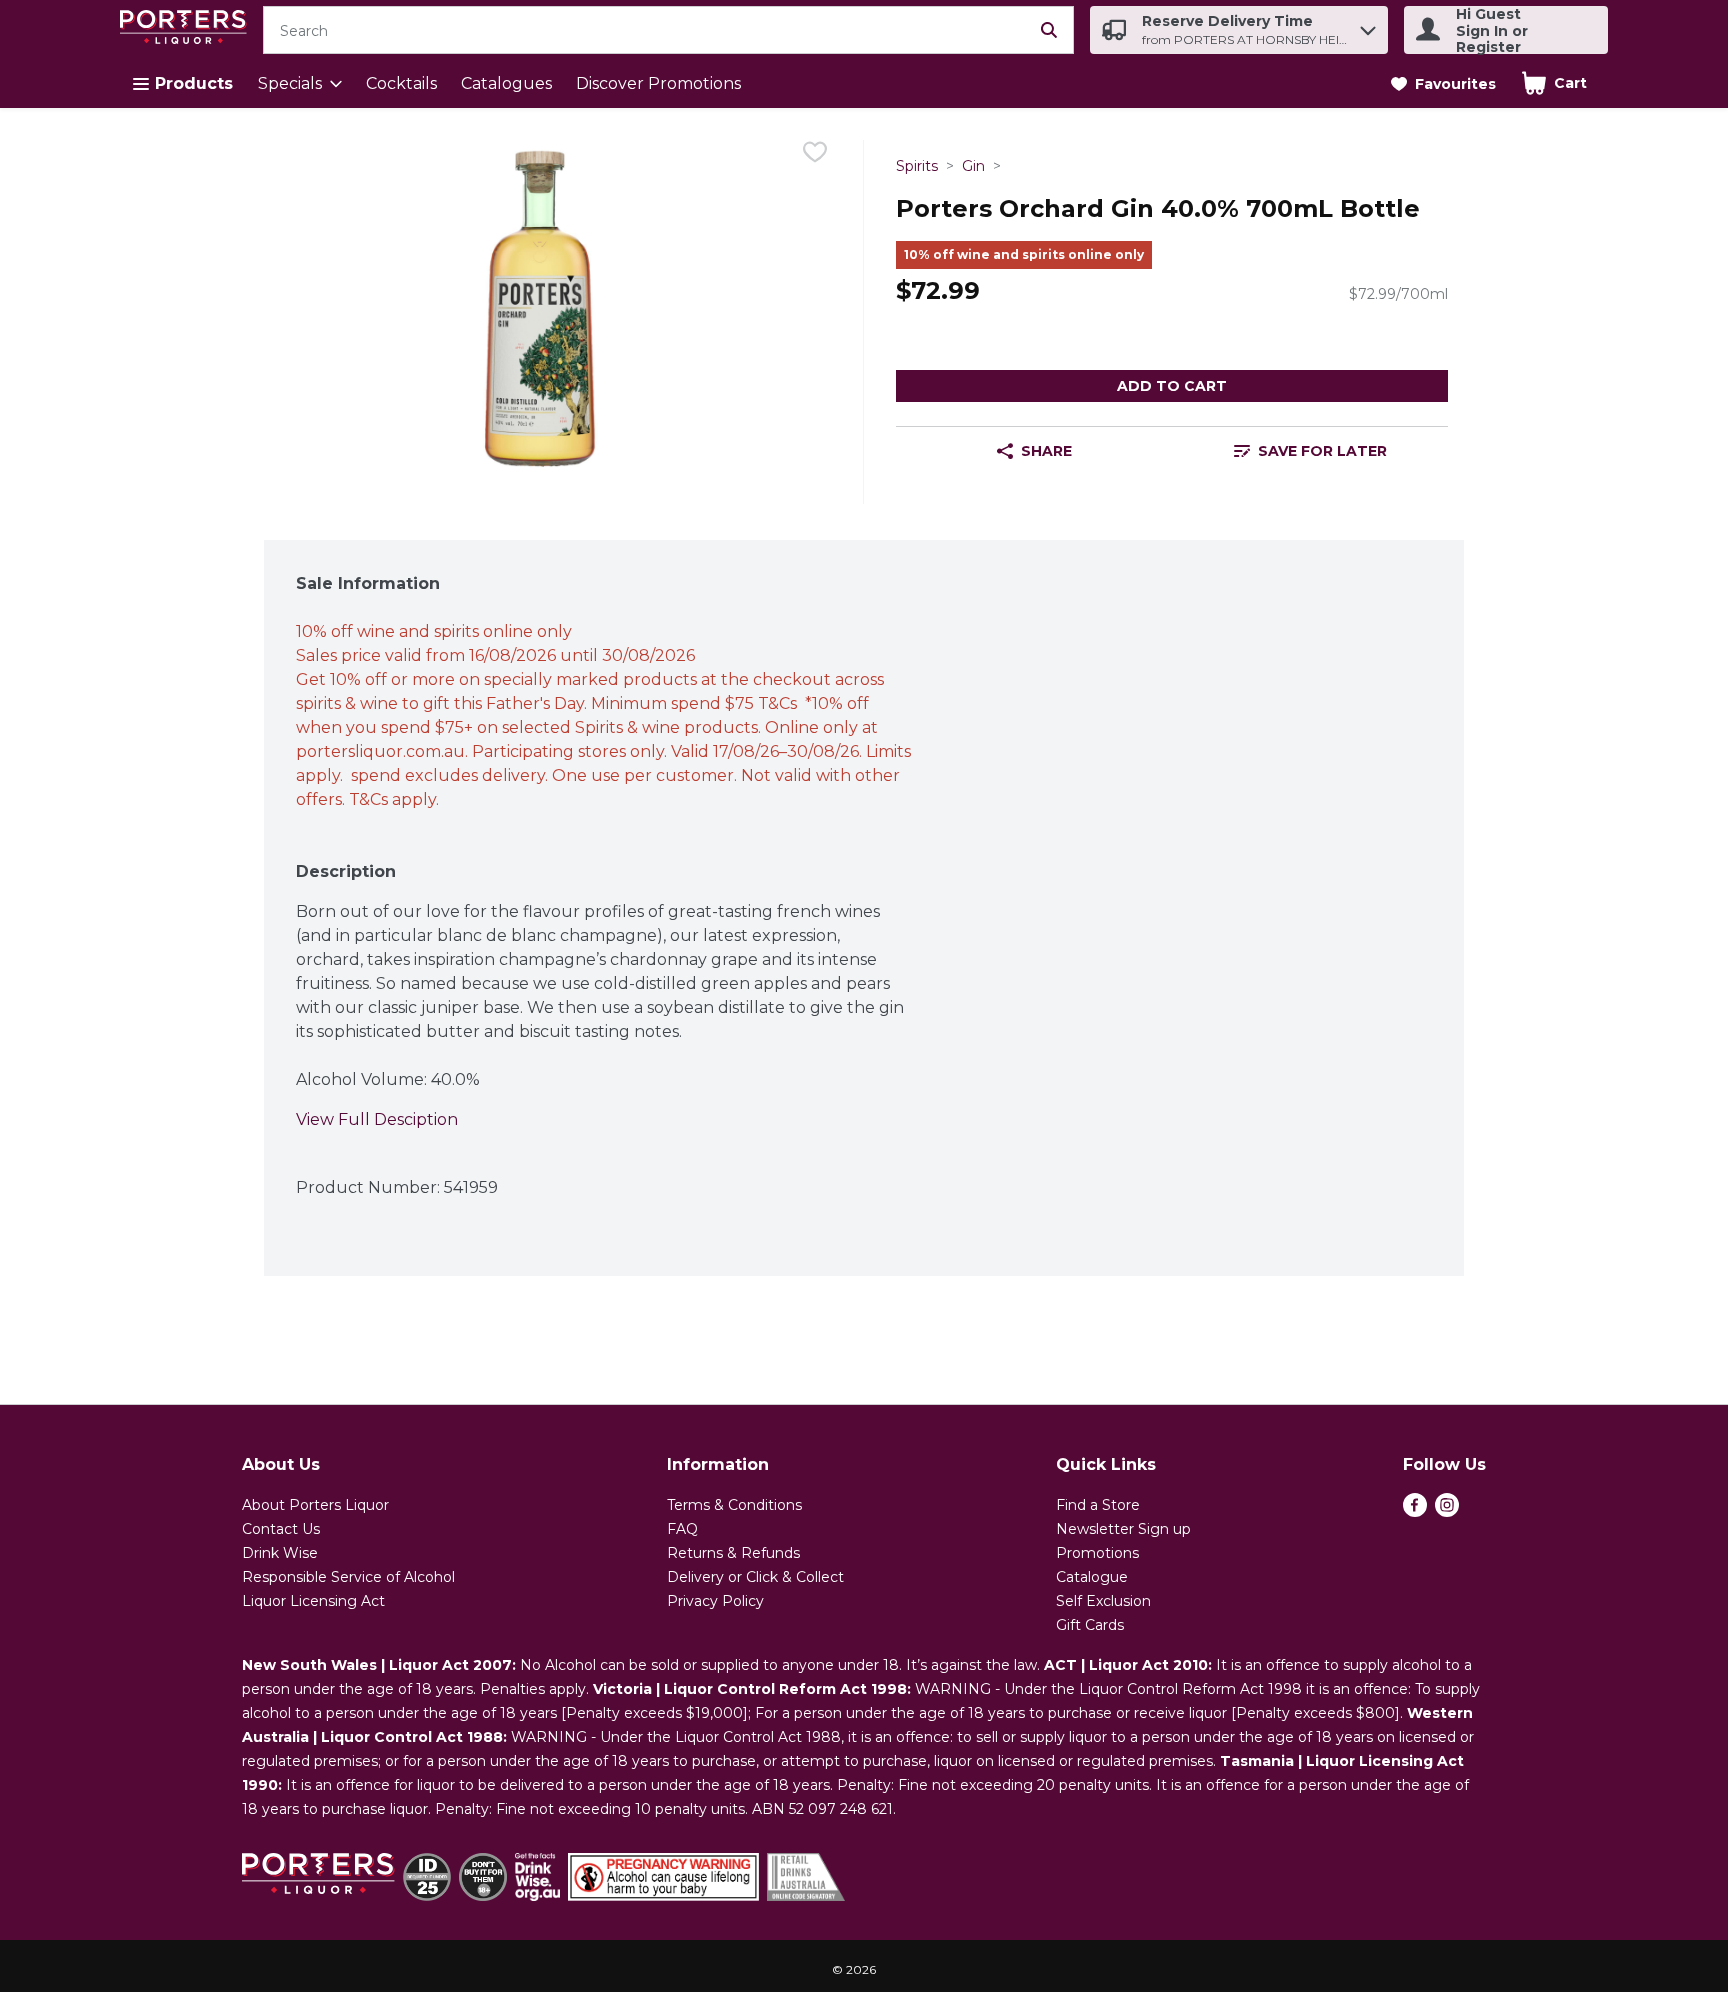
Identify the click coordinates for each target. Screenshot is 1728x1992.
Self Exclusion (1103, 1601)
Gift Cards (1090, 1625)
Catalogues (506, 83)
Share (1046, 451)
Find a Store (1098, 1505)
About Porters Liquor (315, 1505)
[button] (1368, 25)
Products (194, 83)
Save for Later (1322, 451)
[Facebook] (1415, 1511)
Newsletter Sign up (1123, 1529)
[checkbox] (815, 155)
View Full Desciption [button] (377, 1119)
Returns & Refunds (733, 1553)
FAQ (682, 1529)
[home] (187, 30)
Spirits (917, 166)
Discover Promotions (658, 83)
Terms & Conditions (734, 1505)
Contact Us (281, 1529)
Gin (973, 166)
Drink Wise (280, 1553)
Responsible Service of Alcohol (348, 1577)
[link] (1443, 84)
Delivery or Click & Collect (755, 1577)
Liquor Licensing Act (313, 1601)
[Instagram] (1447, 1511)
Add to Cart (1172, 386)
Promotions (1097, 1553)
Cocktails (401, 83)
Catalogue (1092, 1577)
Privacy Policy (715, 1601)
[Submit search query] (1049, 30)
